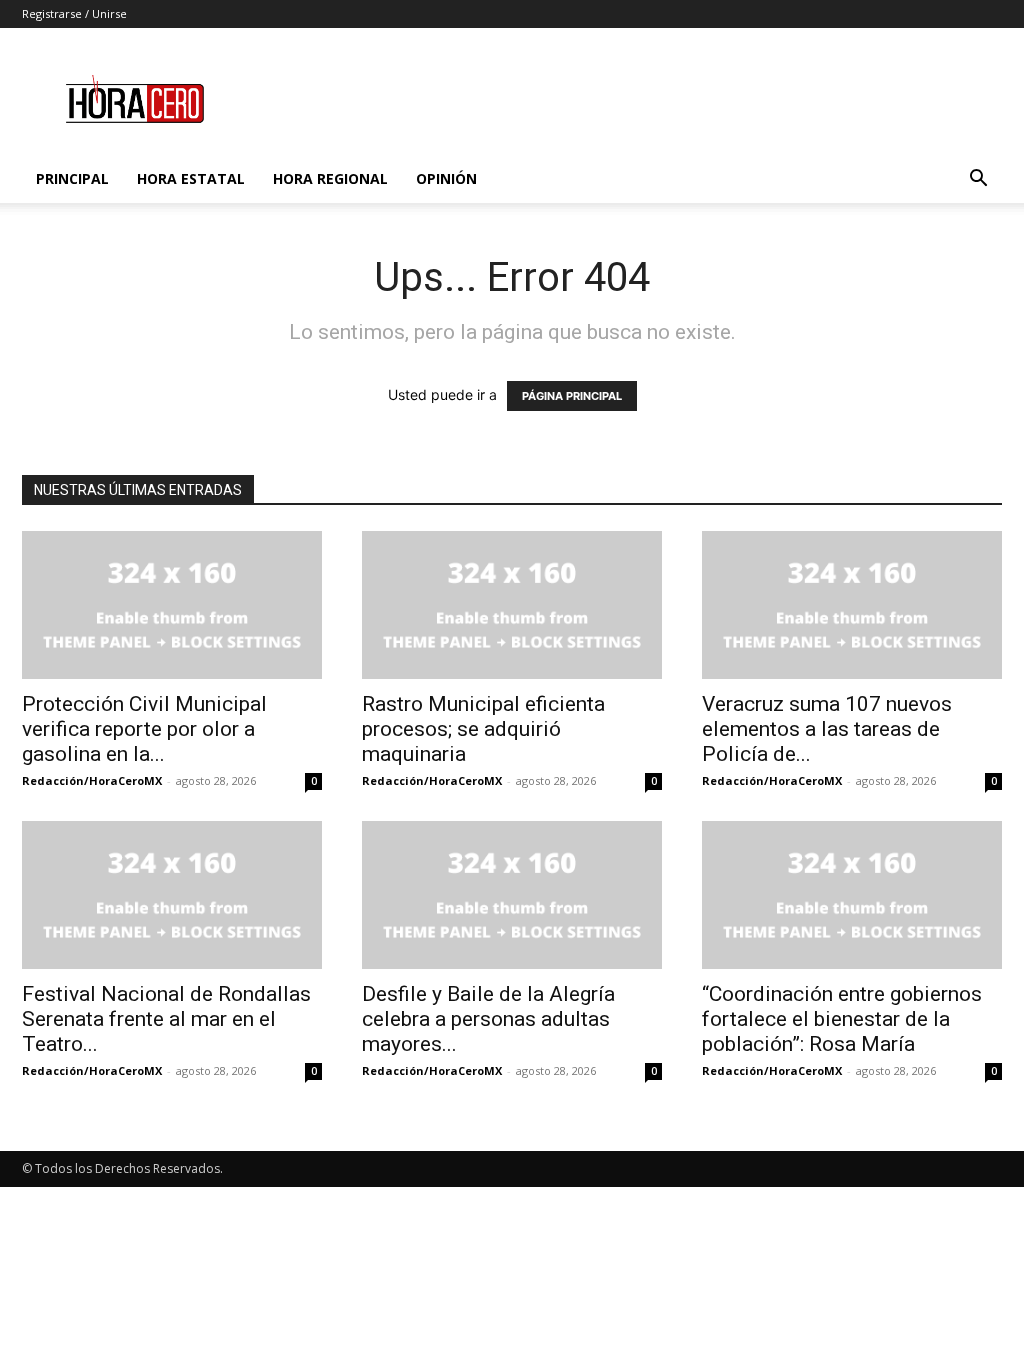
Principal (72, 178)
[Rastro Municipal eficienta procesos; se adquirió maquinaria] (512, 605)
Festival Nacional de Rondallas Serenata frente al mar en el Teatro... (166, 1019)
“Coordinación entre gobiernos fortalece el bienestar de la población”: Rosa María (842, 1019)
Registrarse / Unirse (74, 13)
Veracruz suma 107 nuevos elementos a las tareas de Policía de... (827, 729)
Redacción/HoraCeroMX (92, 780)
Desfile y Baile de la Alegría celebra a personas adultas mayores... (488, 1019)
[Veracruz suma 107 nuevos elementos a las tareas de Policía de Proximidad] (852, 605)
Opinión (446, 178)
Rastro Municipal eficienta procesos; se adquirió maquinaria (483, 729)
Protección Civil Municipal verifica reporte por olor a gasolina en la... (144, 729)
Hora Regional (330, 178)
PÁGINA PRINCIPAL (572, 396)
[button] (978, 180)
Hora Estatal (191, 178)
